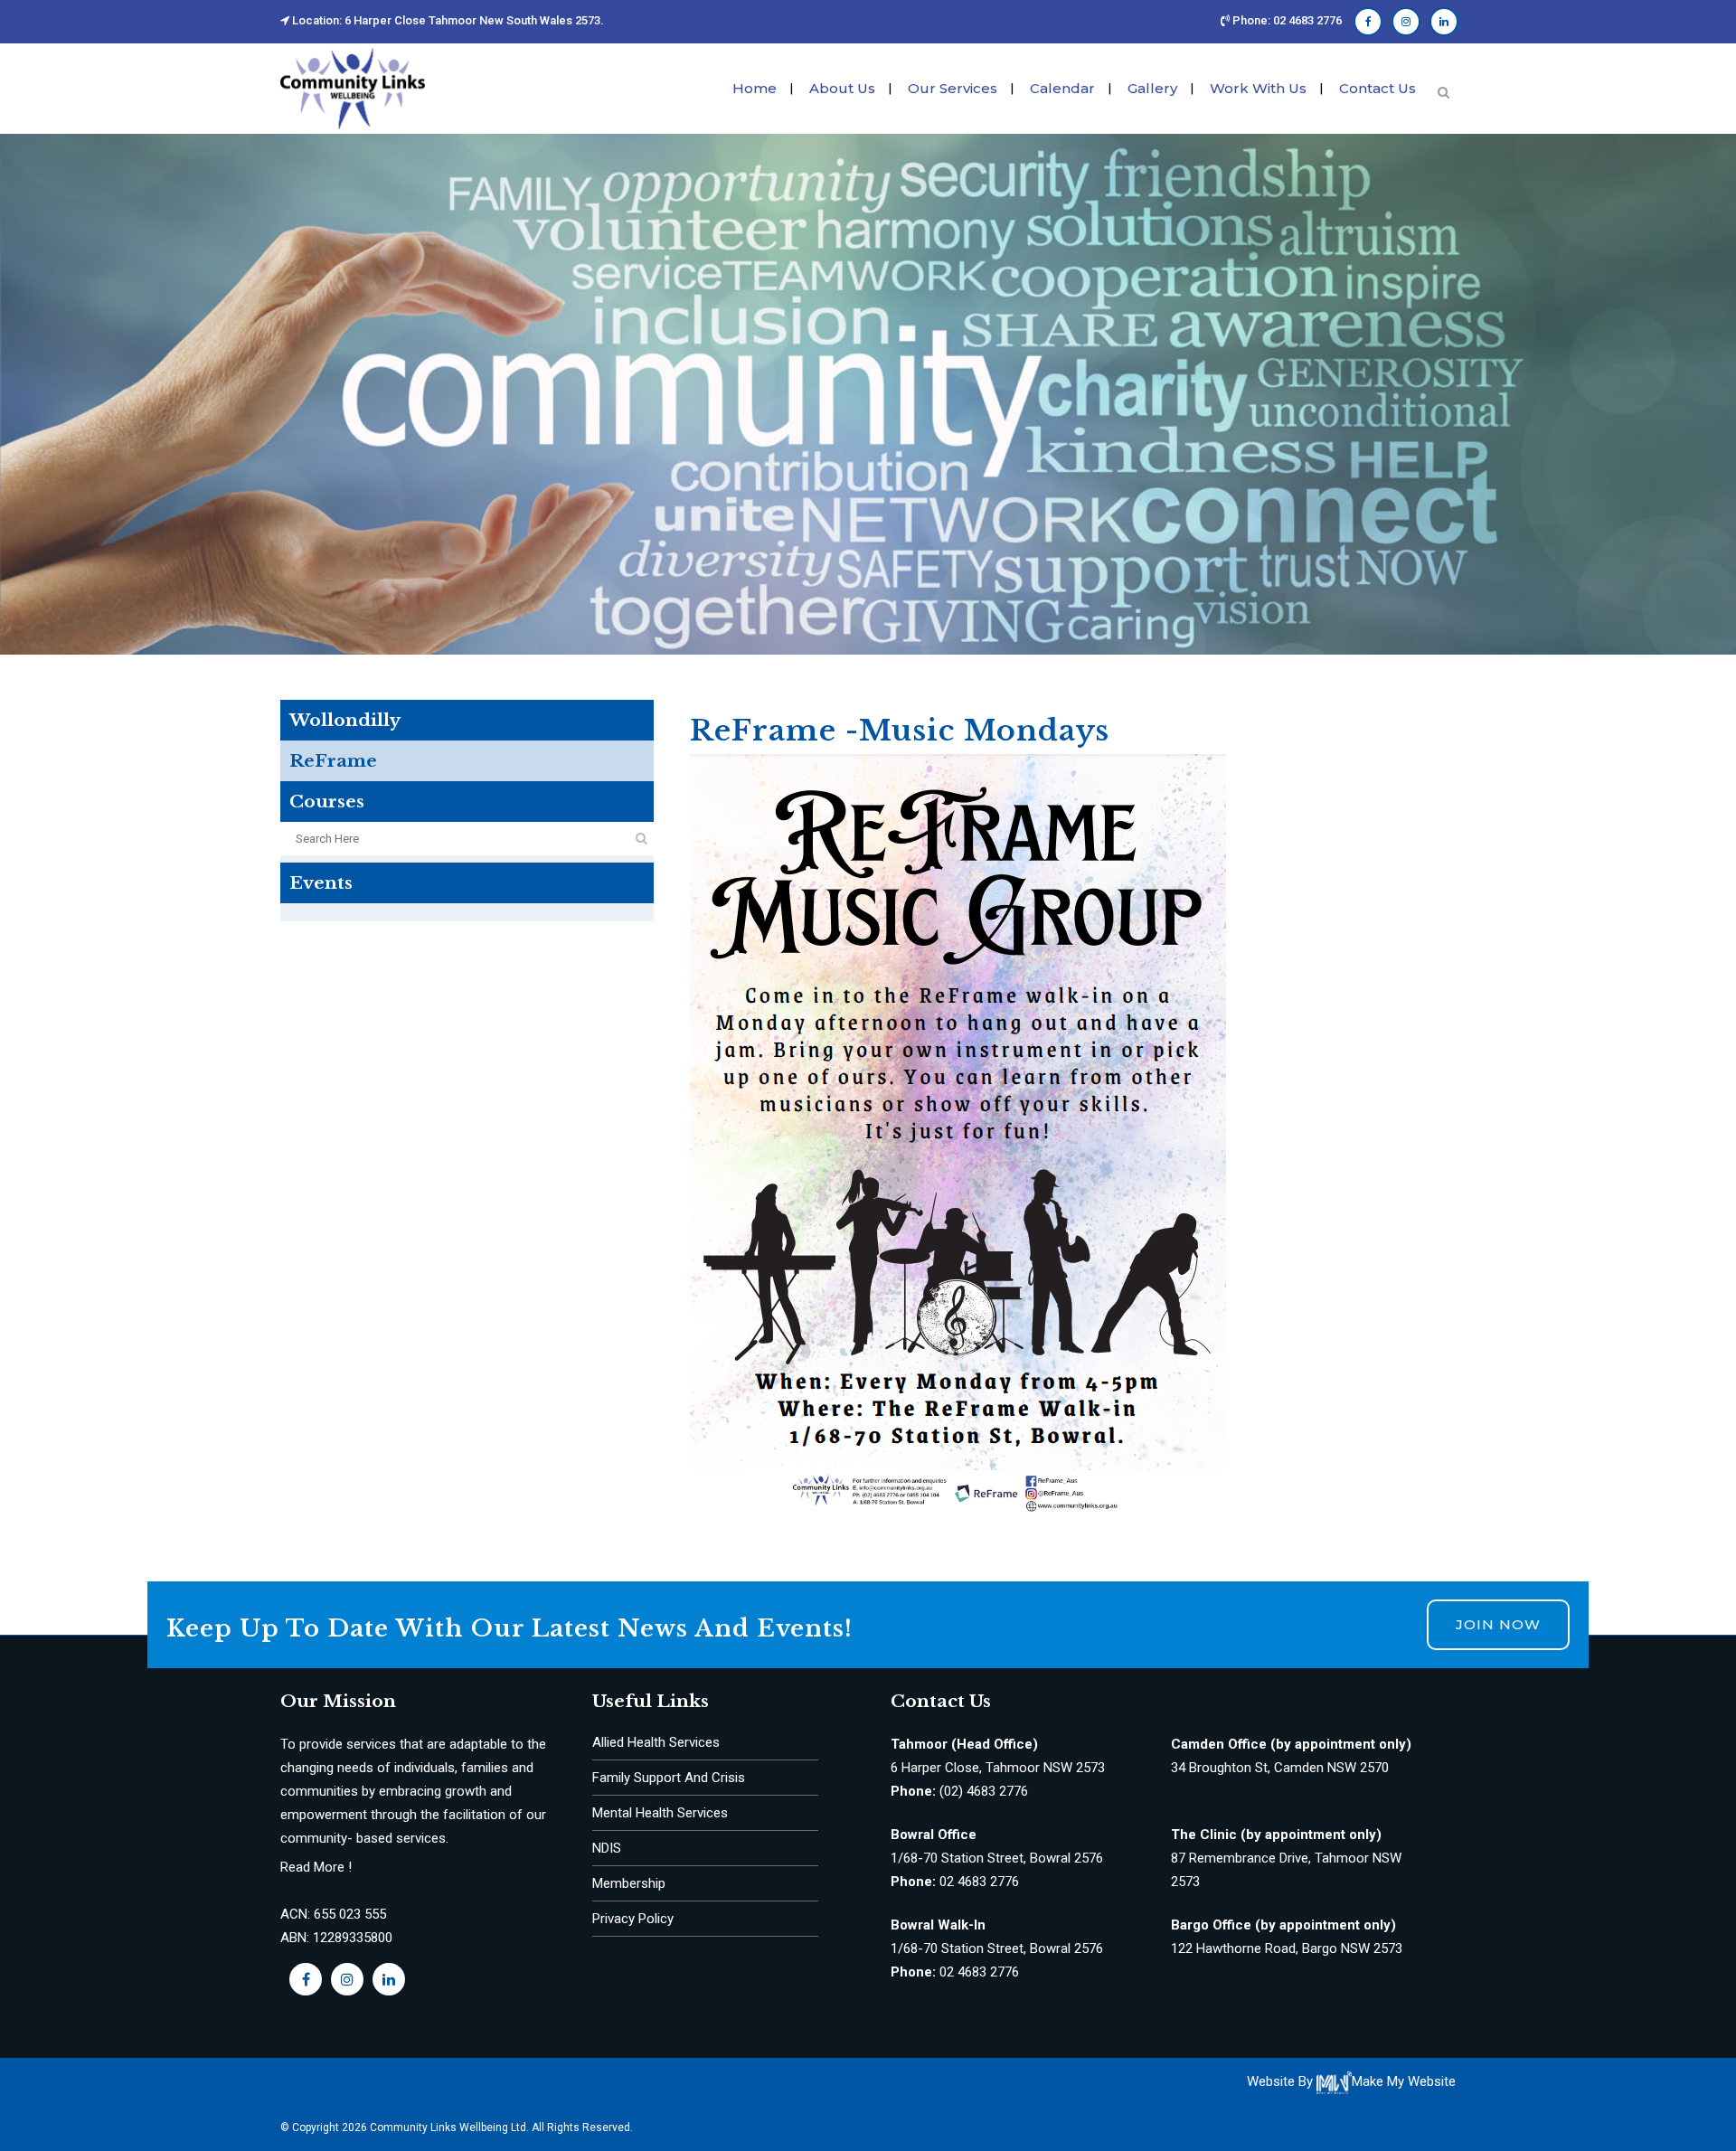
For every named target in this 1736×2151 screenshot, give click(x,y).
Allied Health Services (656, 1742)
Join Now (1498, 1624)
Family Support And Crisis (669, 1778)
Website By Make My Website (1351, 2081)
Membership (629, 1883)
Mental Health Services (660, 1813)
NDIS (607, 1848)
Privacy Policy (633, 1919)
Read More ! (316, 1867)
